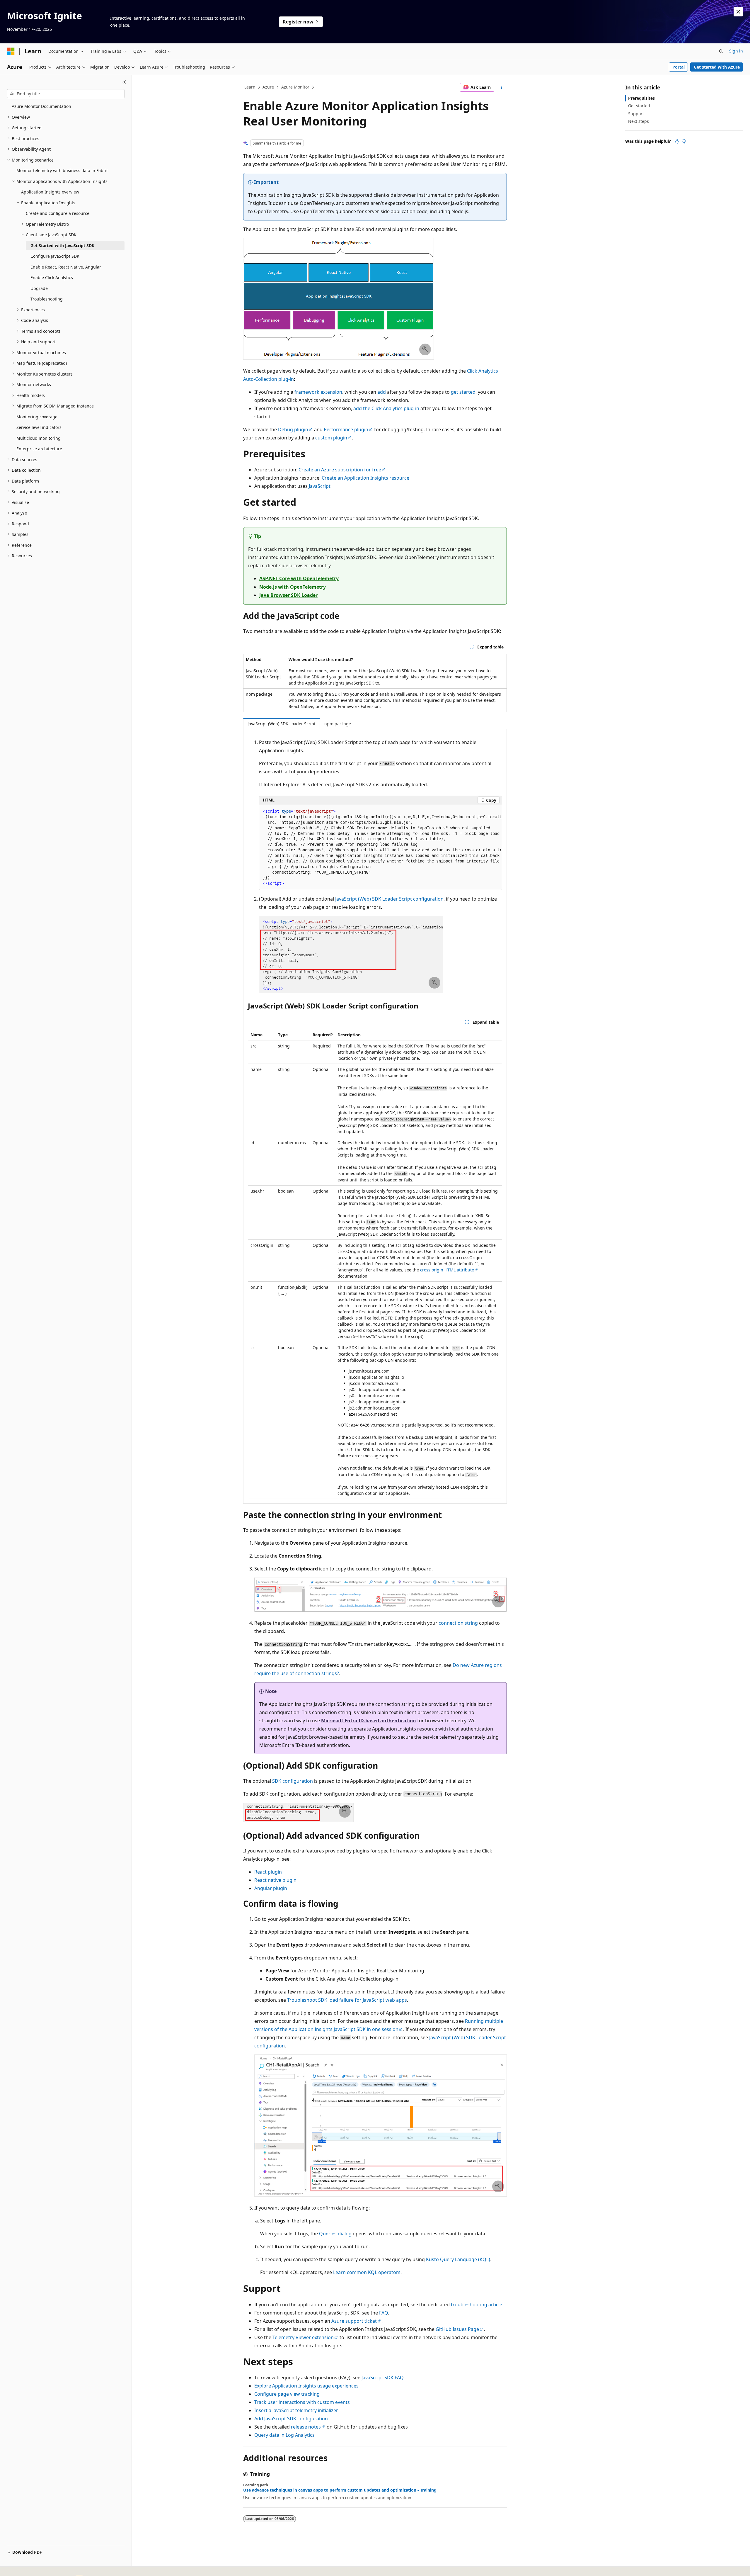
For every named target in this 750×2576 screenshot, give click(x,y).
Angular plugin (271, 1888)
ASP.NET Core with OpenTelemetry (299, 578)
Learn (250, 87)
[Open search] (721, 51)
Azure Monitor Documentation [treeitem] (41, 106)
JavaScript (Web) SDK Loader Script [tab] (282, 724)
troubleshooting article (477, 2305)
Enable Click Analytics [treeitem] (52, 277)
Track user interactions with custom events (302, 2402)
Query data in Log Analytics (284, 2435)
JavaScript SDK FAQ (383, 2378)
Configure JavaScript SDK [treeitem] (55, 256)
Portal (679, 67)
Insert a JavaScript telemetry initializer (296, 2410)
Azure (268, 87)
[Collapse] (124, 82)
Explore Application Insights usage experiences (306, 2386)
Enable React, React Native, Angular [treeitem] (66, 267)
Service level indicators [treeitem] (39, 427)
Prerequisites (641, 98)
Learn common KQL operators (367, 2272)
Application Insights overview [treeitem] (50, 192)
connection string (458, 1623)
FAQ (383, 2313)
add (382, 392)
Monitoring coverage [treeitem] (37, 417)
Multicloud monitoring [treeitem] (39, 438)
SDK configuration (293, 1781)
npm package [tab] (338, 724)
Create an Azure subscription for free (340, 470)
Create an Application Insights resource (365, 478)
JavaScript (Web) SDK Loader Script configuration (389, 899)
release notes (306, 2427)
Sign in (736, 51)
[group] (381, 848)
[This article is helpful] (677, 141)
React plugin (268, 1872)
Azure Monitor (295, 87)
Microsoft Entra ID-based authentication (369, 1721)
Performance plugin (346, 429)
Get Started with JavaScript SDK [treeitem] (62, 246)
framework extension (318, 392)
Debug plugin (293, 429)
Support (636, 114)
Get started (639, 106)
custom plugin (331, 438)
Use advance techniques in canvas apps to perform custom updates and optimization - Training (340, 2490)
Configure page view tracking (287, 2394)
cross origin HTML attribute (447, 1270)
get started (463, 392)
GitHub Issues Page (457, 2329)
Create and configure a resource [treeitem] (58, 213)
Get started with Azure (717, 67)
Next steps (639, 121)
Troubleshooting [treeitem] (47, 299)
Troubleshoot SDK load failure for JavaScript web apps (347, 2000)
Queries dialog (335, 2234)
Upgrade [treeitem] (39, 288)
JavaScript (320, 486)
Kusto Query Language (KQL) (458, 2259)
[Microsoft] (11, 51)
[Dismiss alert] (738, 12)
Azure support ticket (354, 2321)
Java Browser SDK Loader (288, 595)
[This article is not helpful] (684, 141)
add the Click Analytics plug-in (386, 408)
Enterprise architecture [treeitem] (39, 449)
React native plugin (275, 1880)
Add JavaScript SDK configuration (291, 2419)
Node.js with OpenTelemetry (293, 587)
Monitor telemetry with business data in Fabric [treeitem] (62, 170)
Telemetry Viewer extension (303, 2337)
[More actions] (502, 87)
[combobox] (66, 94)
